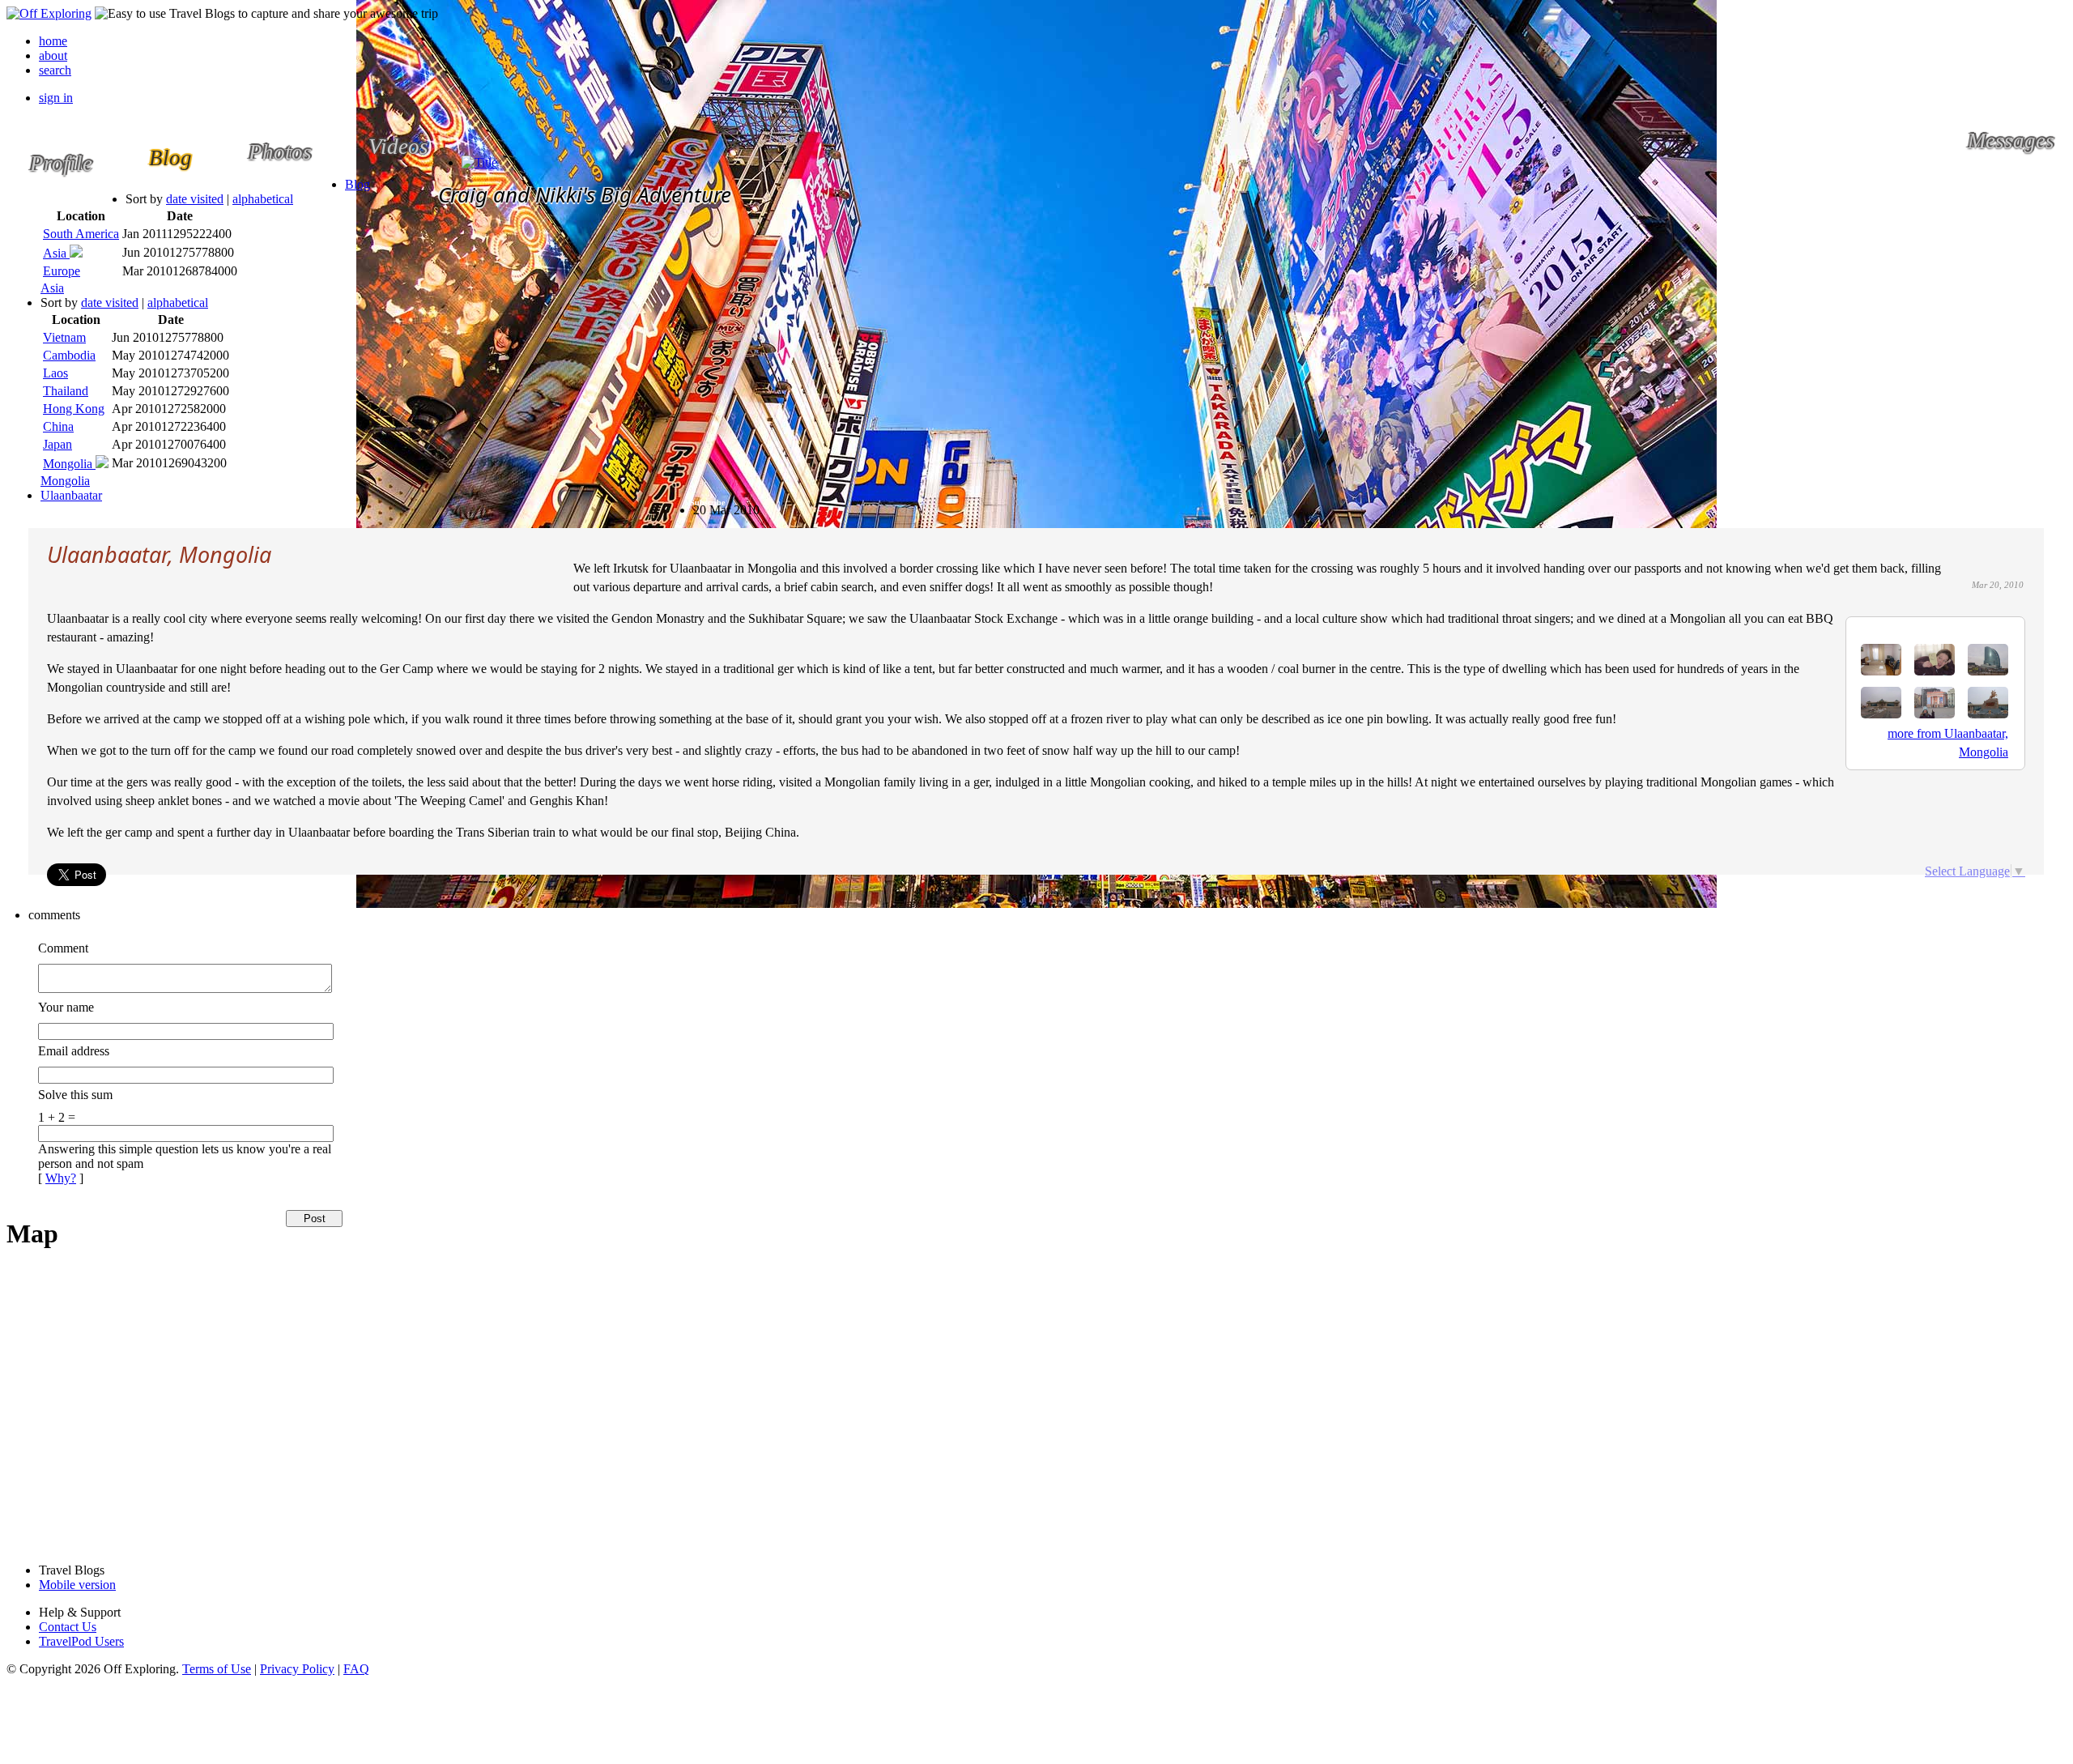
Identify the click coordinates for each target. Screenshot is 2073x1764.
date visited (195, 199)
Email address (74, 1051)
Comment (63, 948)
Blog (358, 184)
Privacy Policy (297, 1669)
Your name (66, 1007)
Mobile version (77, 1585)
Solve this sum (75, 1095)
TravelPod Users (81, 1641)
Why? (61, 1178)
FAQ (356, 1669)
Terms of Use (217, 1669)
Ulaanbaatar (71, 495)
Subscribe (707, 503)
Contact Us (68, 1627)
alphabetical (263, 199)
